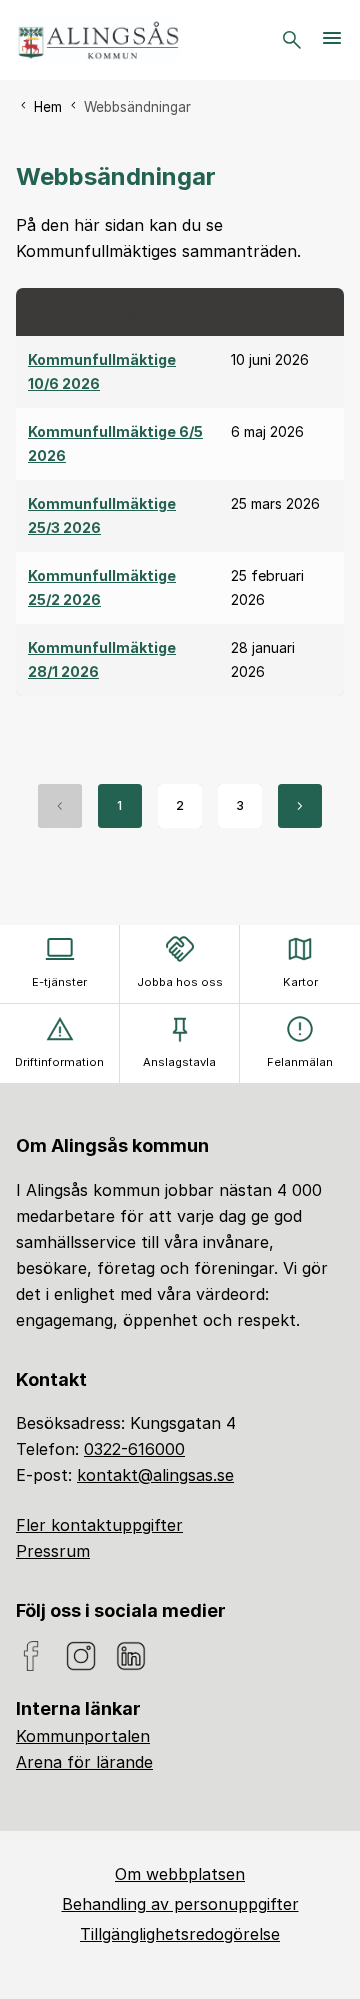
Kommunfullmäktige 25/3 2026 (102, 515)
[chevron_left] (60, 806)
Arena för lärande (84, 1762)
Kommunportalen (83, 1736)
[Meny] (332, 40)
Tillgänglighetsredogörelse (180, 1934)
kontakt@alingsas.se (155, 1475)
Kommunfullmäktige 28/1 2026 (102, 659)
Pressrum (53, 1551)
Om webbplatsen (180, 1874)
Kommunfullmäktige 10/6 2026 (102, 371)
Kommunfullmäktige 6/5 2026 (115, 443)
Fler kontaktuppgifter (99, 1525)
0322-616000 (134, 1449)
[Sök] (292, 40)
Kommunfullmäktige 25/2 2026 (102, 587)
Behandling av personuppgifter (180, 1904)
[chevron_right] (300, 806)
